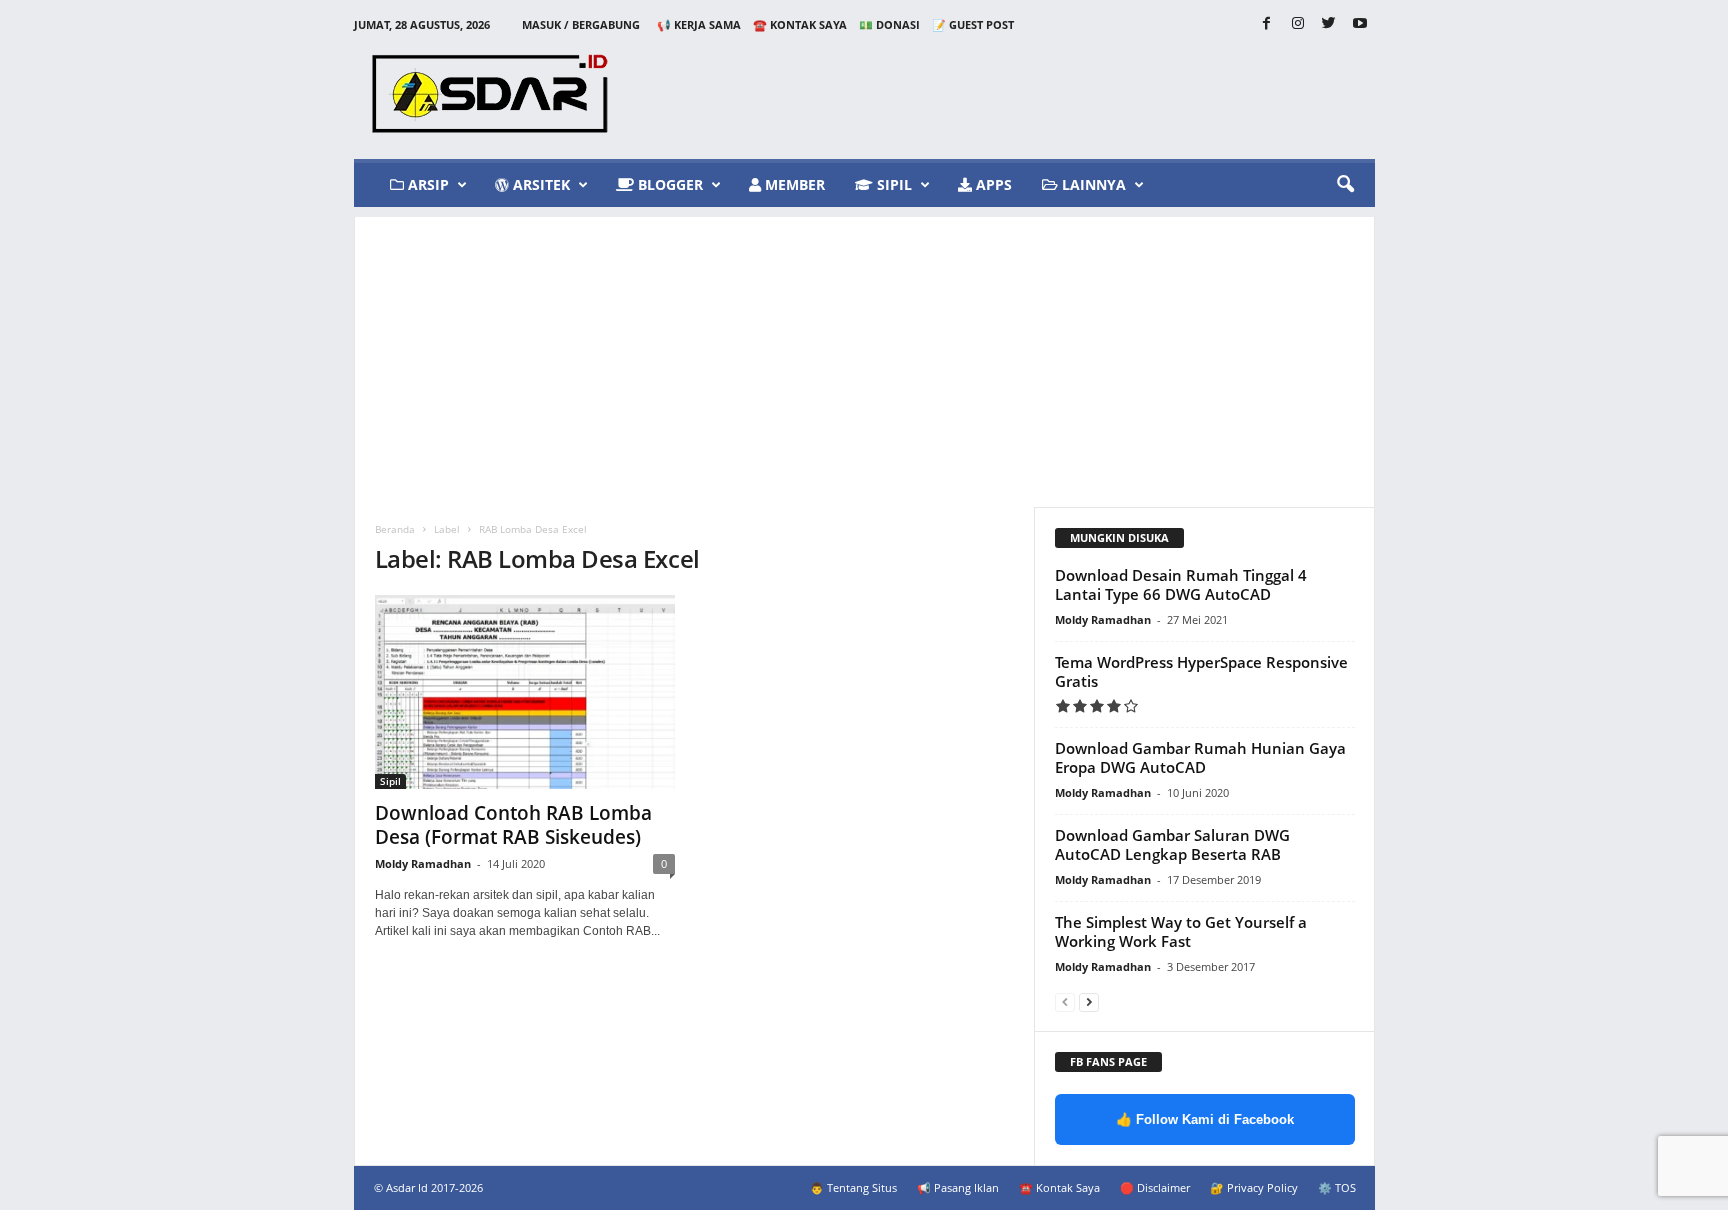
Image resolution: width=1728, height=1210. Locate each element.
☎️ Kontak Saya (800, 24)
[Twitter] (1329, 24)
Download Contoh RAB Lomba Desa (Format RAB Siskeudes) (513, 825)
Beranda (395, 529)
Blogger (668, 184)
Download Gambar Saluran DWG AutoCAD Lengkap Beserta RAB (1172, 844)
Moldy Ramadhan (423, 863)
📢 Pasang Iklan (958, 1187)
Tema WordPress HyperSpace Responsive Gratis (1201, 671)
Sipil (892, 184)
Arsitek (539, 184)
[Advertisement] (864, 357)
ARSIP (426, 184)
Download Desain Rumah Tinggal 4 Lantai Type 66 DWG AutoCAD (1181, 584)
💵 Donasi (889, 24)
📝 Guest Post (973, 24)
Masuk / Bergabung (581, 24)
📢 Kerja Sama (699, 24)
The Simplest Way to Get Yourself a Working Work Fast (1181, 931)
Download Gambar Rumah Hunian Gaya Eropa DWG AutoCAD (1200, 757)
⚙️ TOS (1337, 1187)
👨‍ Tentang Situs (853, 1187)
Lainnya (1092, 184)
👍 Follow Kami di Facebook (1205, 1119)
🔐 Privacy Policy (1254, 1187)
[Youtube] (1360, 24)
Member (793, 184)
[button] (1345, 185)
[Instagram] (1298, 24)
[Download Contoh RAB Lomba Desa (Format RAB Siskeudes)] (525, 692)
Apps (992, 184)
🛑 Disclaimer (1155, 1187)
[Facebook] (1267, 24)
